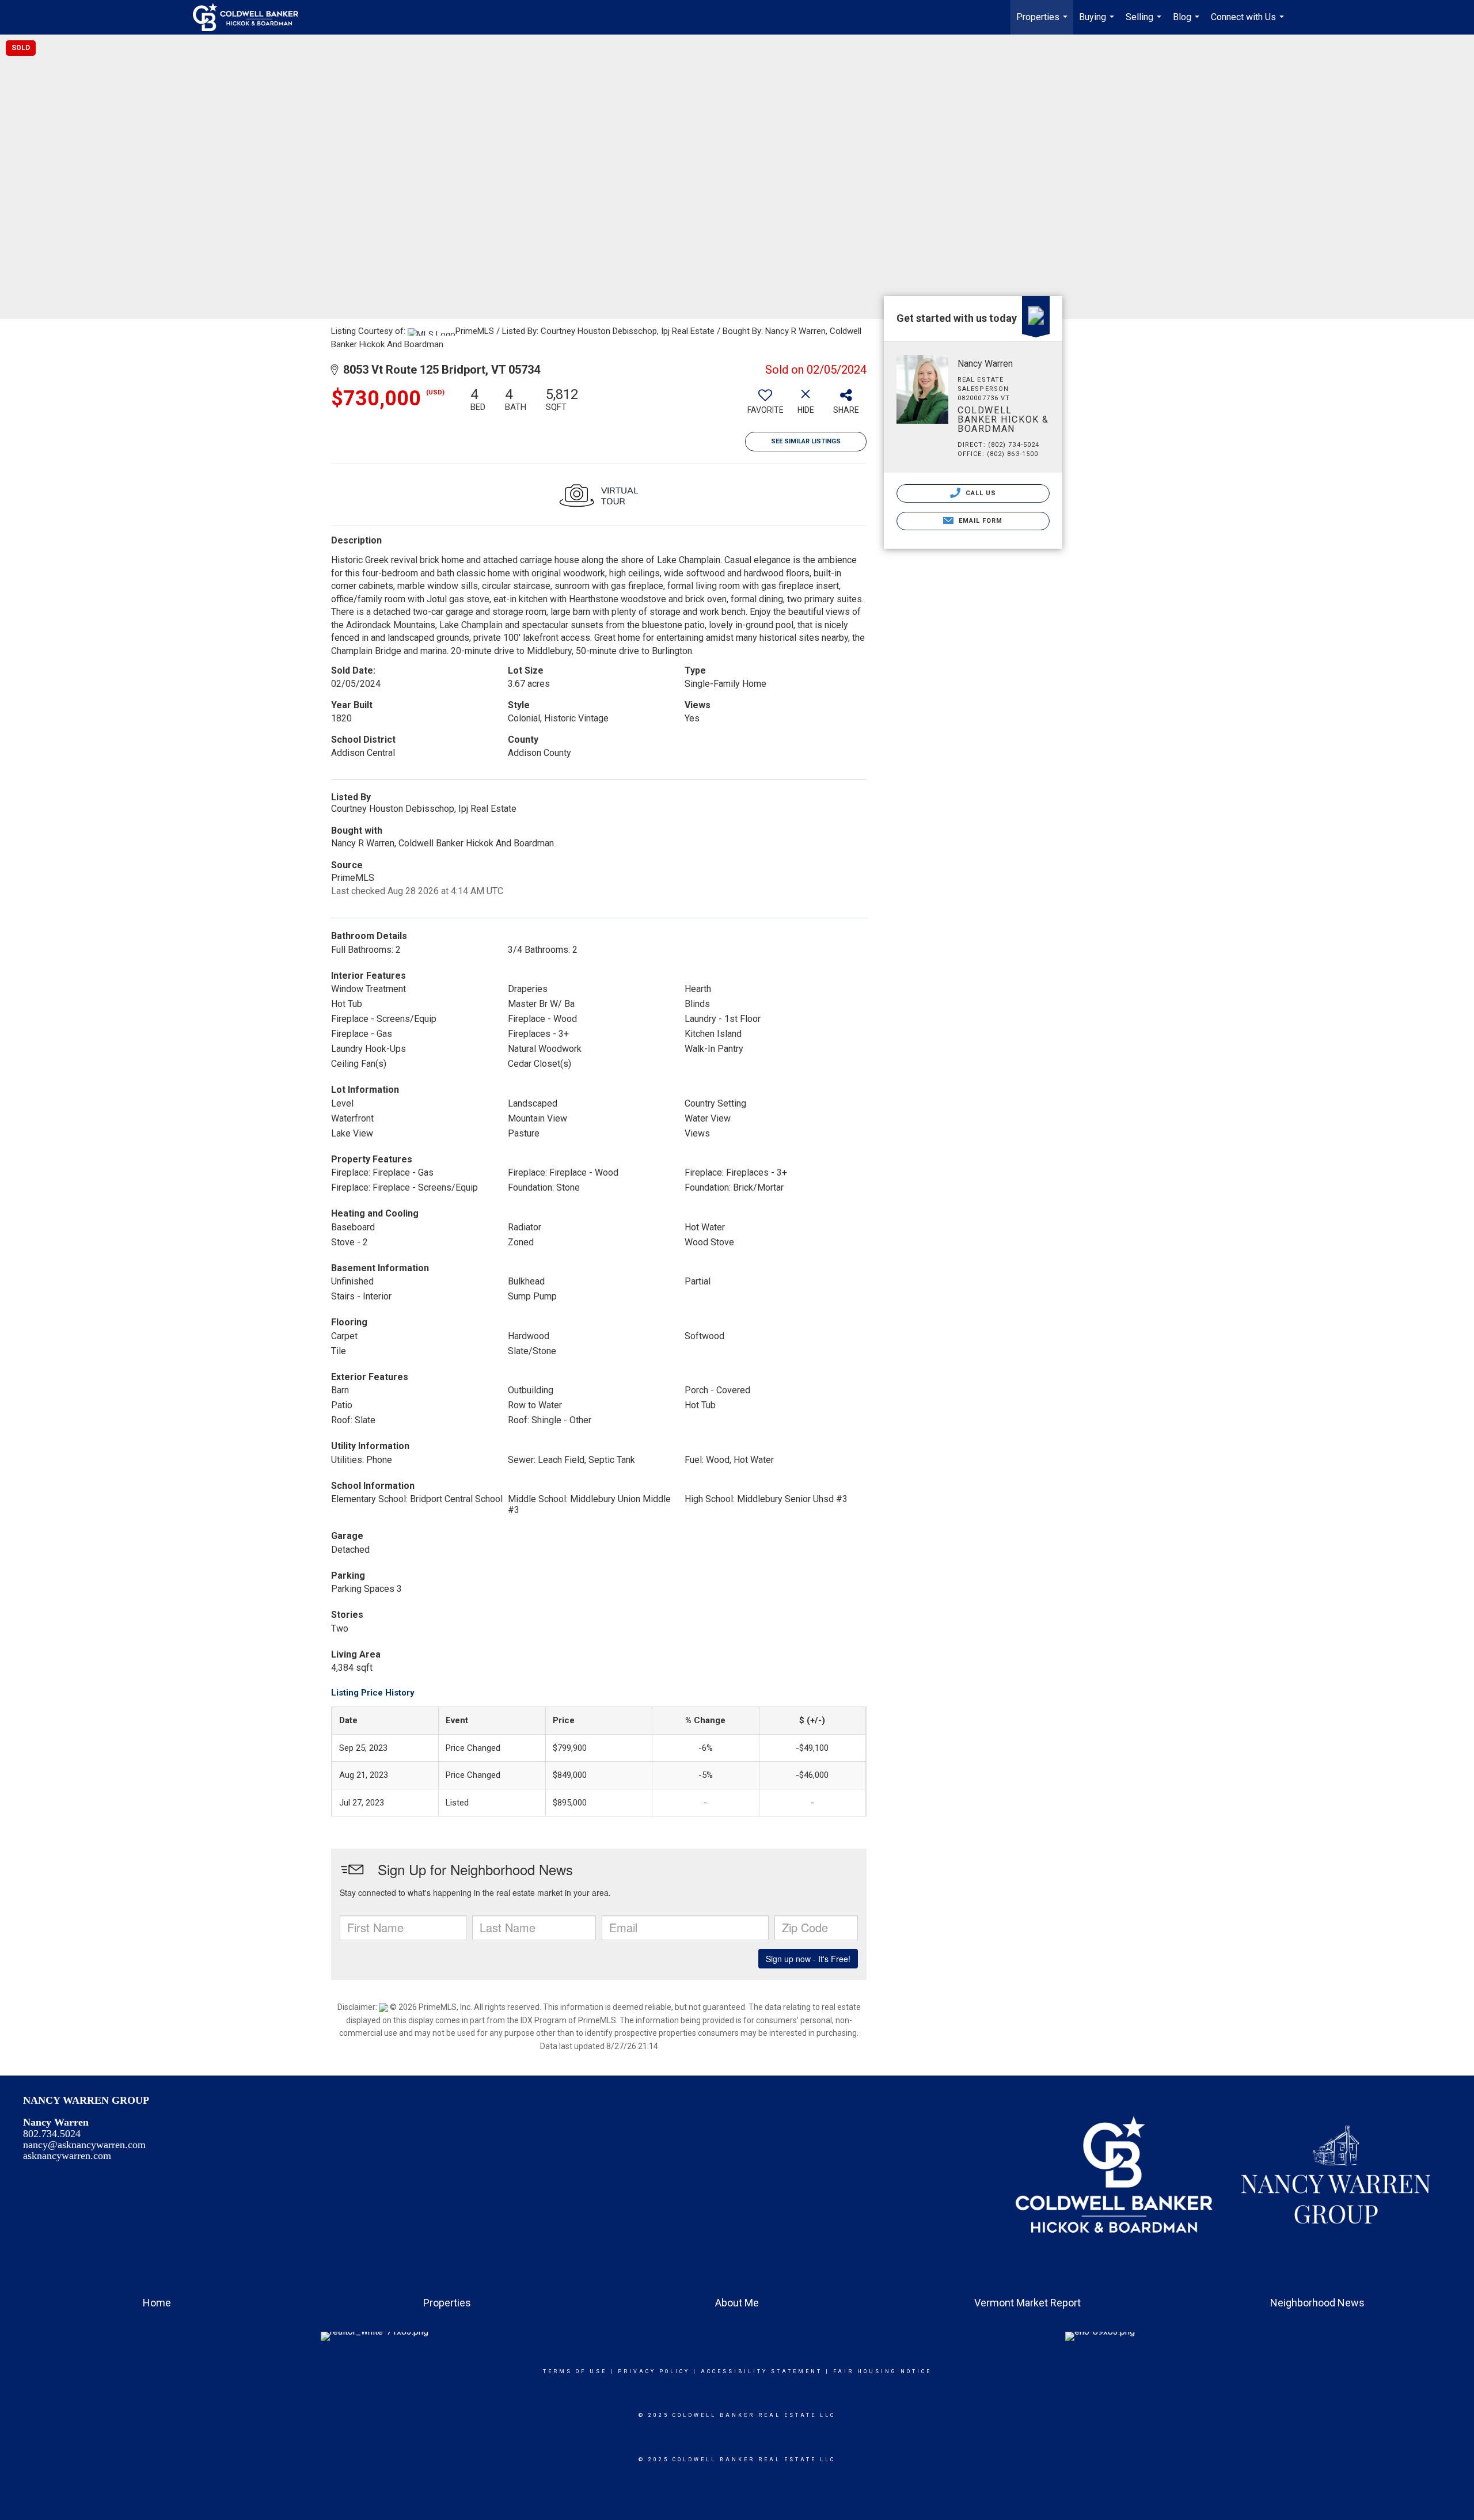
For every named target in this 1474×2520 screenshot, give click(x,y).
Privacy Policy (654, 2371)
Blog (1188, 23)
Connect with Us (1249, 23)
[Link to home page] (251, 17)
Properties (1043, 23)
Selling (1145, 23)
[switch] (765, 405)
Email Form (979, 521)
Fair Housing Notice (882, 2371)
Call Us (980, 493)
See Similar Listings (806, 441)
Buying (1098, 23)
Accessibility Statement (761, 2371)
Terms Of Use (575, 2371)
